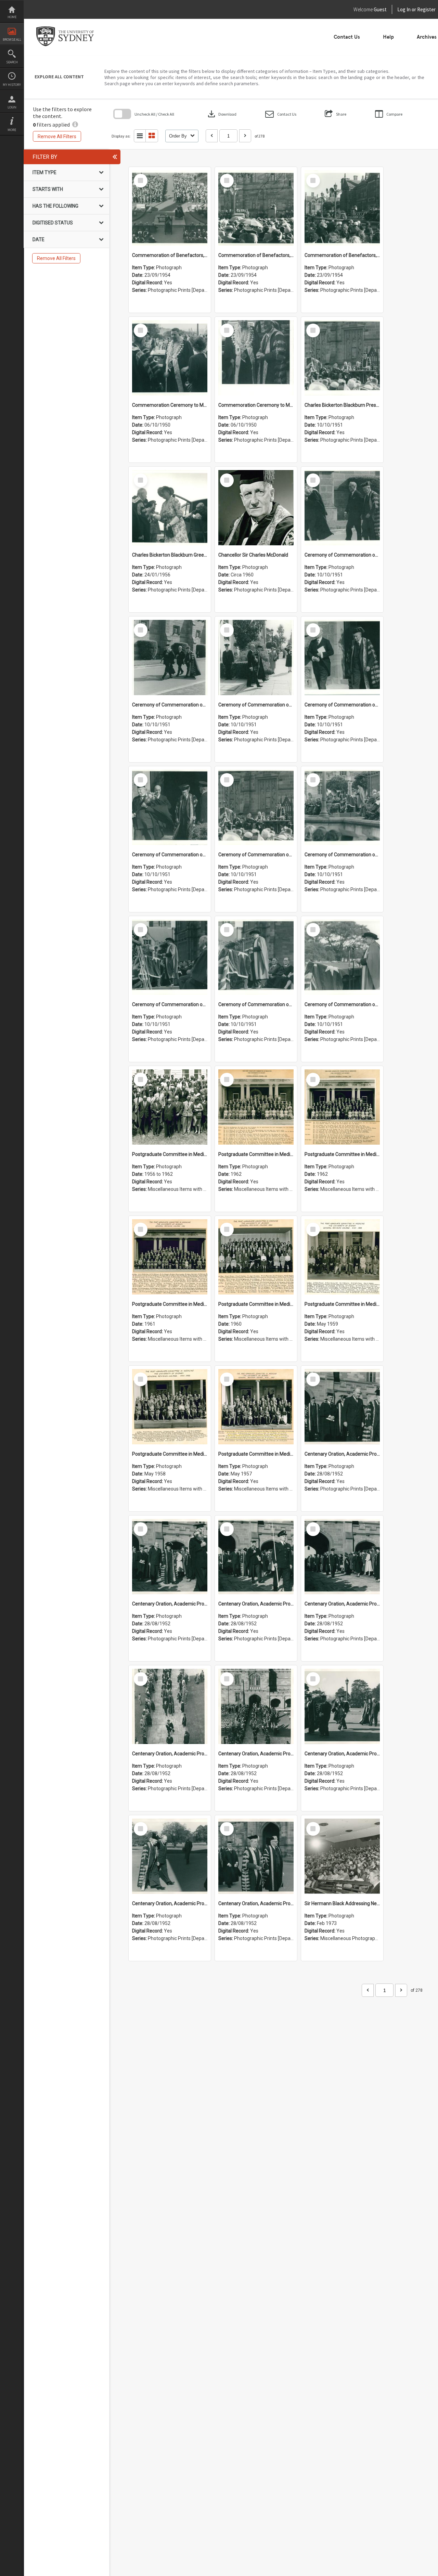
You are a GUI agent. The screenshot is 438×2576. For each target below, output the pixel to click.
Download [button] (221, 114)
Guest (380, 9)
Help (388, 37)
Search (12, 62)
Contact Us (347, 37)
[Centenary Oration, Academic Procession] (342, 1706)
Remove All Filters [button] (57, 136)
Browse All (12, 40)
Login (12, 107)
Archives (427, 37)
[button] (281, 114)
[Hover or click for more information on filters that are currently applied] (75, 125)
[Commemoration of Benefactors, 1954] (170, 208)
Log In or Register (403, 9)
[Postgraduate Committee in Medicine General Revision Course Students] (170, 1107)
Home (12, 17)
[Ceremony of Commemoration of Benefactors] (342, 508)
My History (12, 85)
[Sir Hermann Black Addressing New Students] (342, 1856)
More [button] (12, 130)
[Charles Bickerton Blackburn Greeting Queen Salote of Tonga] (170, 508)
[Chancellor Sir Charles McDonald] (256, 508)
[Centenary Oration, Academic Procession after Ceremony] (342, 1407)
